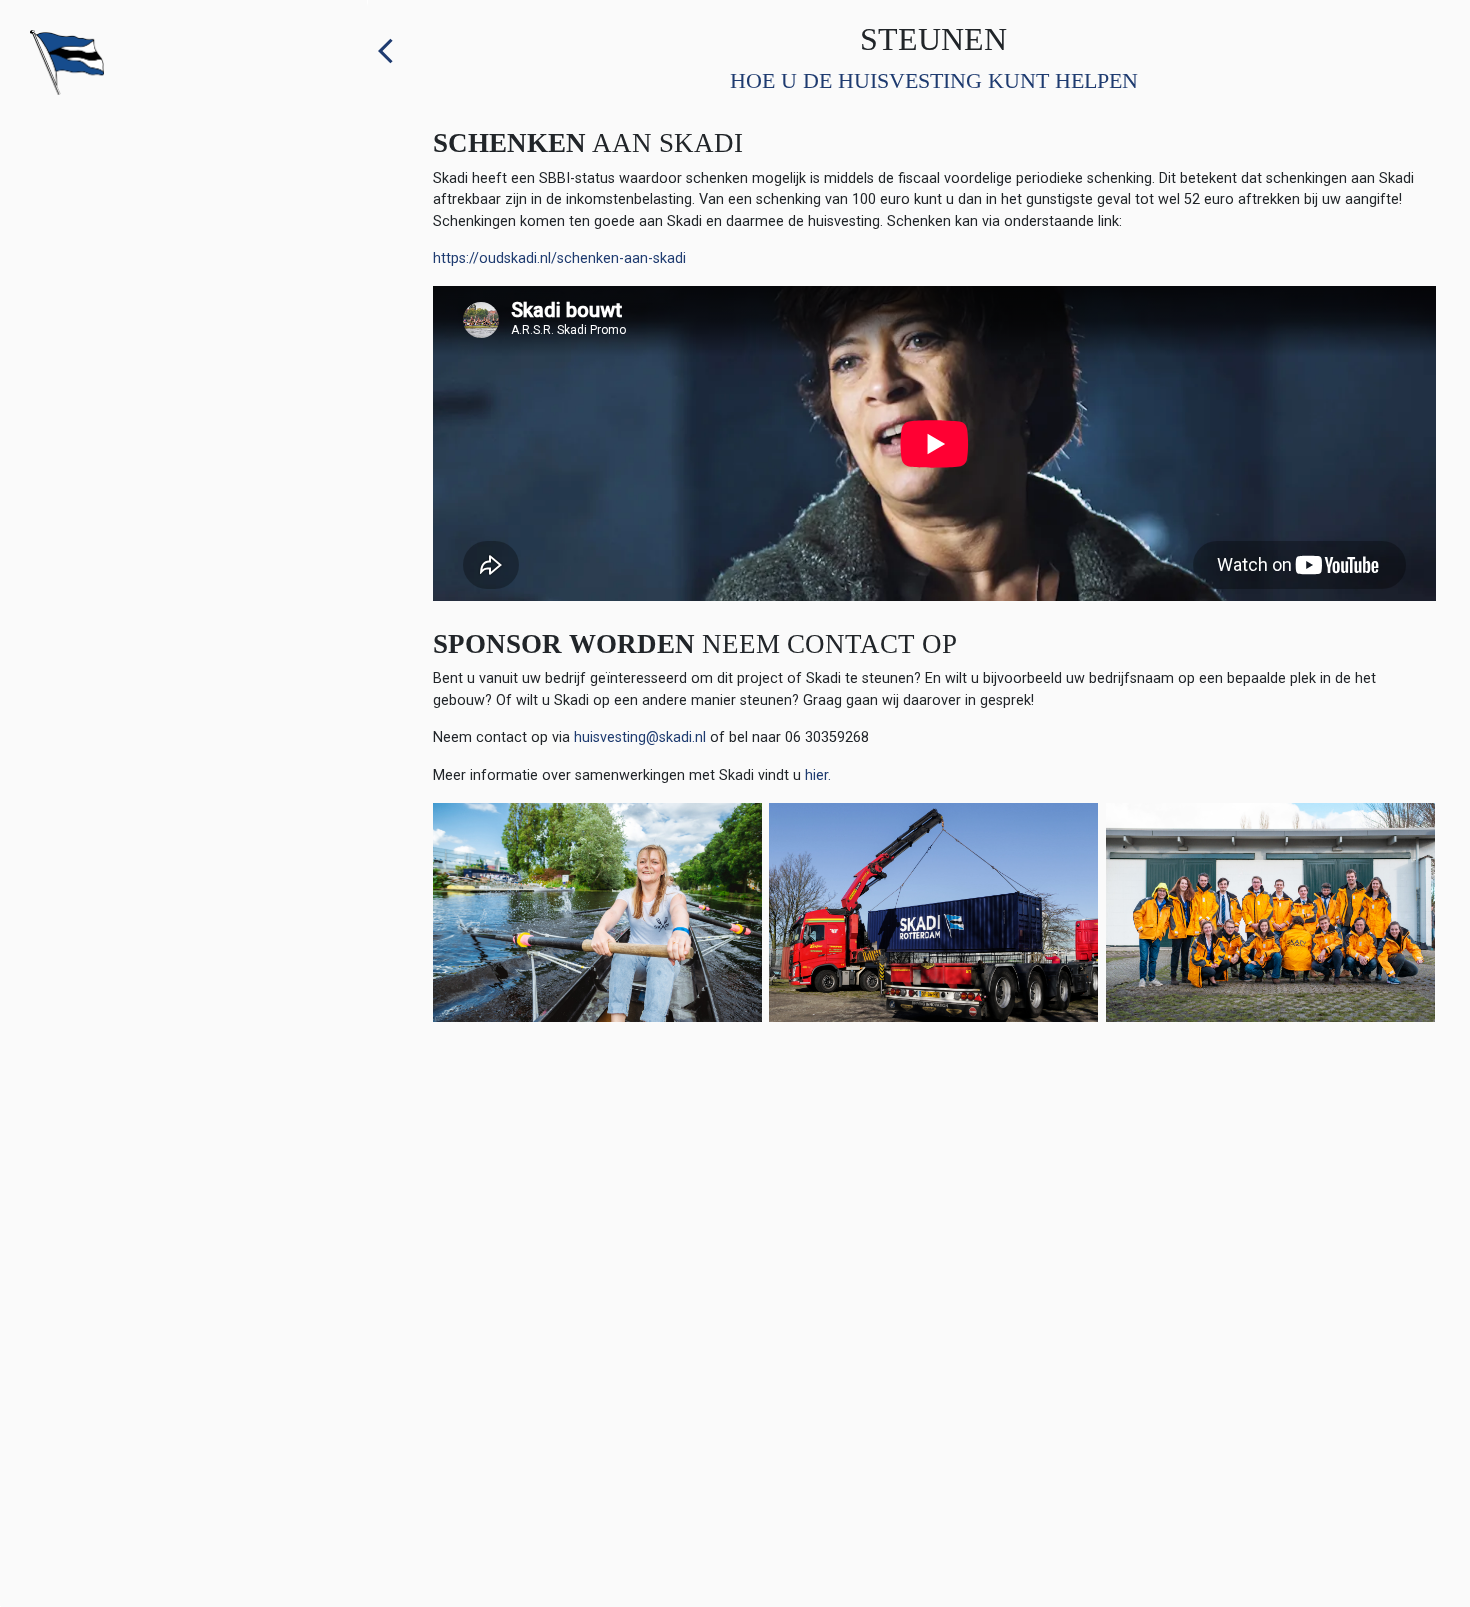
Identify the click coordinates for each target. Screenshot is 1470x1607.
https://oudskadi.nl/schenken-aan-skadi (559, 258)
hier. (818, 775)
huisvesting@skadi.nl (640, 737)
